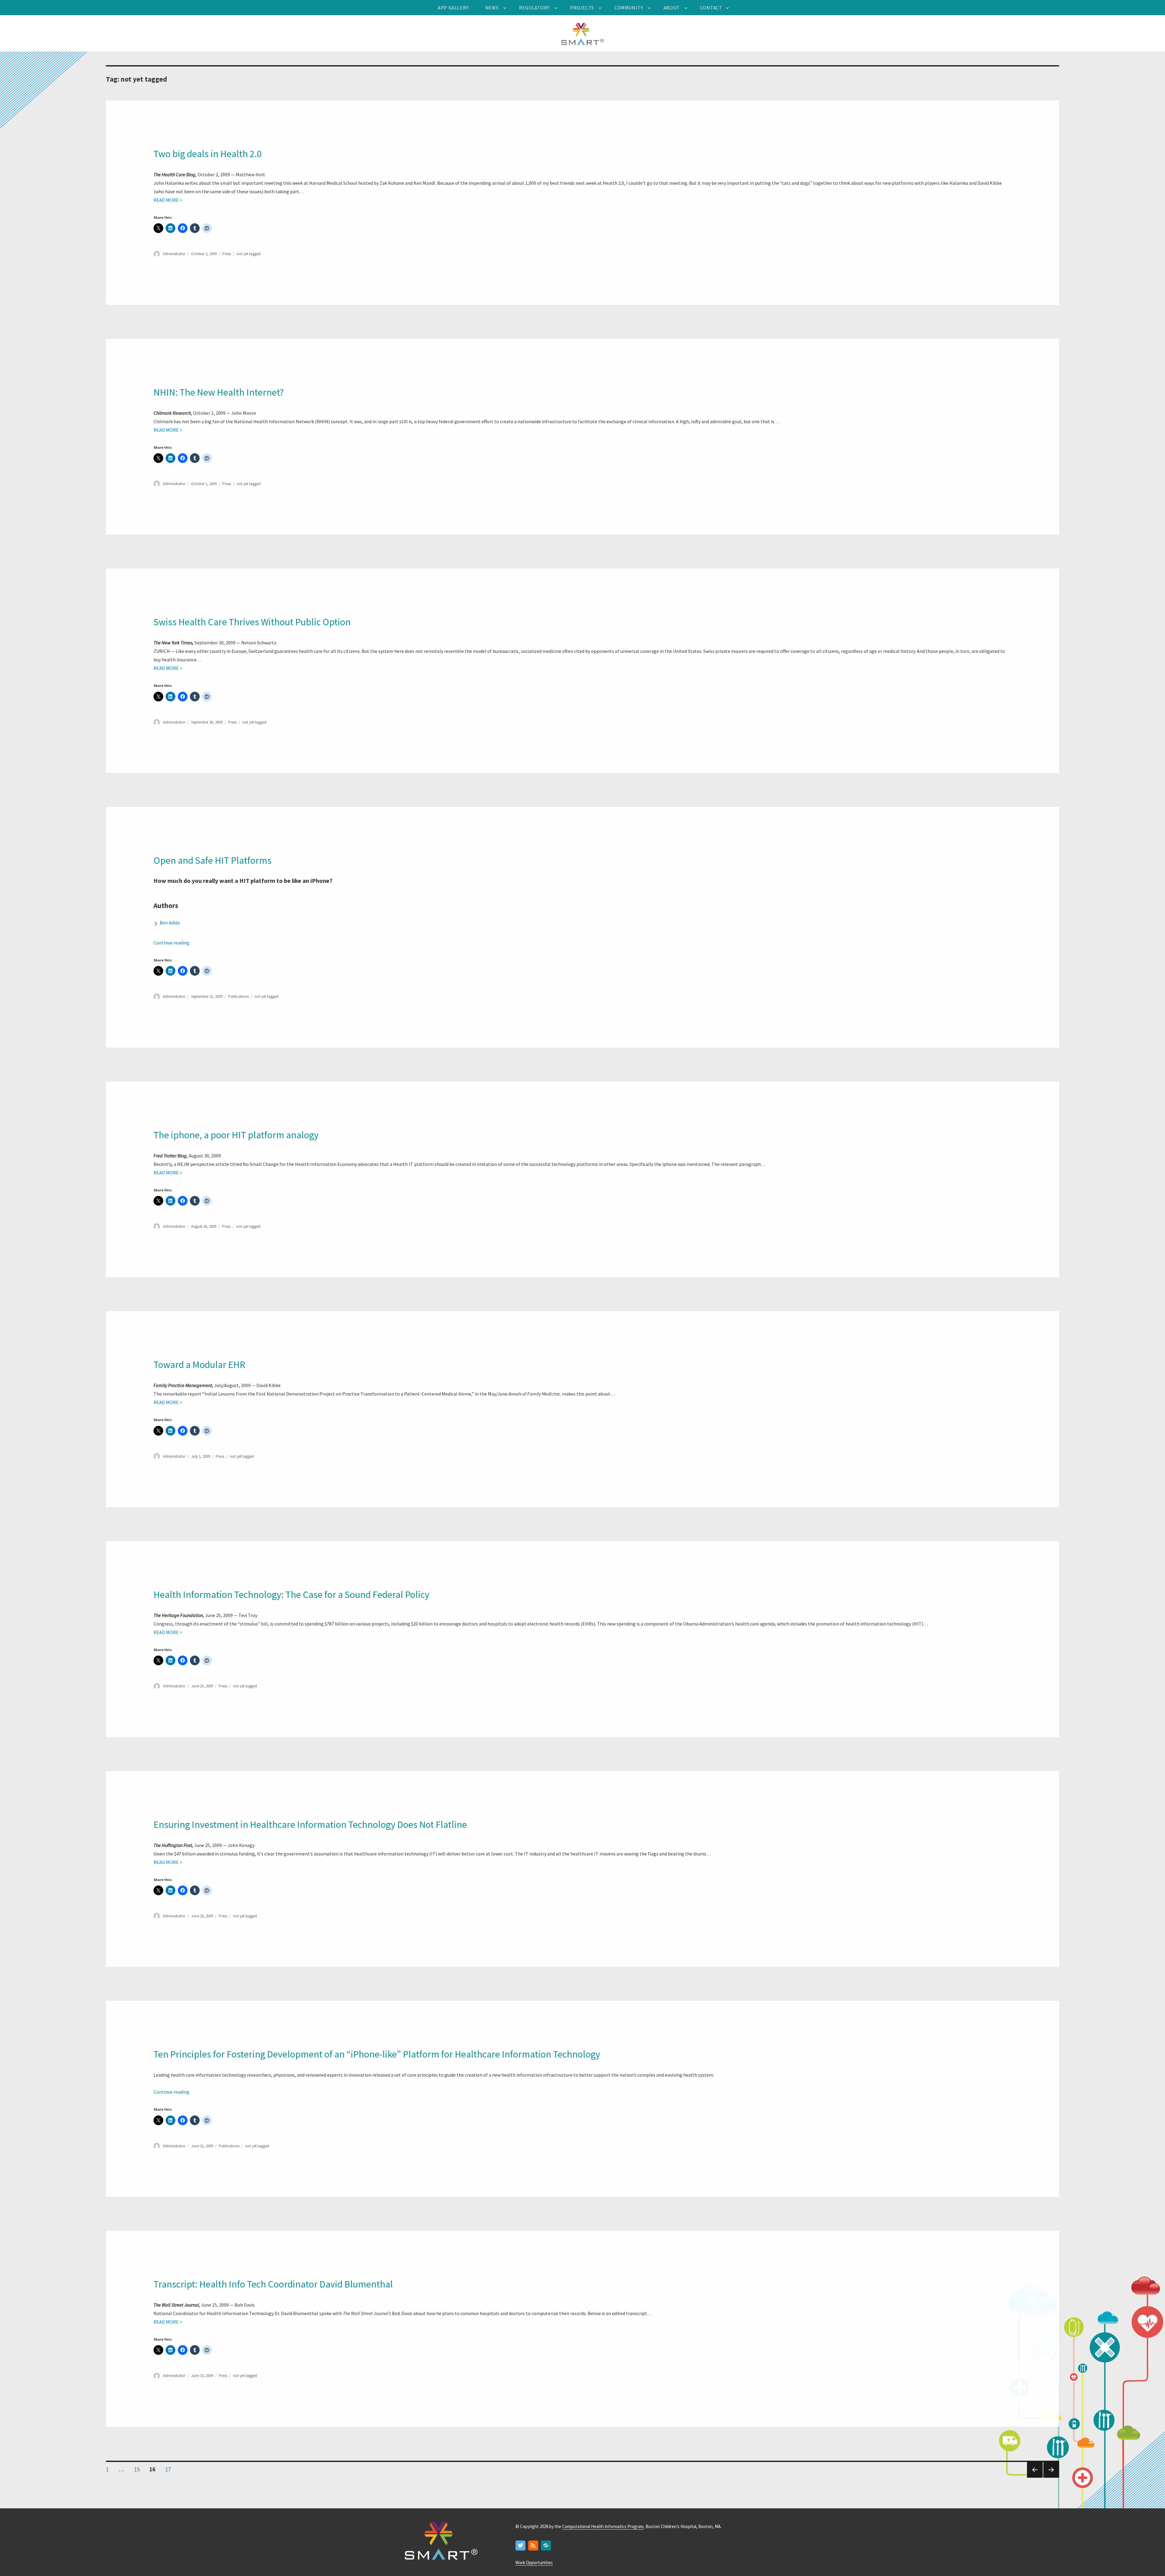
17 (170, 2469)
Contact (711, 8)
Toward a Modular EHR (199, 1365)
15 (139, 2469)
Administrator (174, 254)
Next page (1050, 2477)
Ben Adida (170, 923)
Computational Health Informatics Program (603, 2526)
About (672, 8)
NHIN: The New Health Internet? (219, 392)
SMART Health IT (582, 33)
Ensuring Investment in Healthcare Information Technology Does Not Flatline (310, 1825)
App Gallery (453, 8)
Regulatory (534, 8)
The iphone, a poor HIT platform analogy (236, 1135)
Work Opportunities (534, 2562)
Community (629, 8)
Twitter (521, 2546)
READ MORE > (168, 200)
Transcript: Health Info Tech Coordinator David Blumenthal (273, 2284)
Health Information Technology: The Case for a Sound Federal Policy (291, 1595)
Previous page (1034, 2477)
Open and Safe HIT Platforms (213, 860)
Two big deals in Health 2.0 (208, 154)
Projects (582, 8)
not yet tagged (249, 254)
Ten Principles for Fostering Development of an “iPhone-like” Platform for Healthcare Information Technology (377, 2054)
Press (227, 254)
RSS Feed (534, 2546)
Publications (238, 996)
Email (546, 2546)
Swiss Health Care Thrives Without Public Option (252, 622)
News (492, 8)
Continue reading (171, 943)
